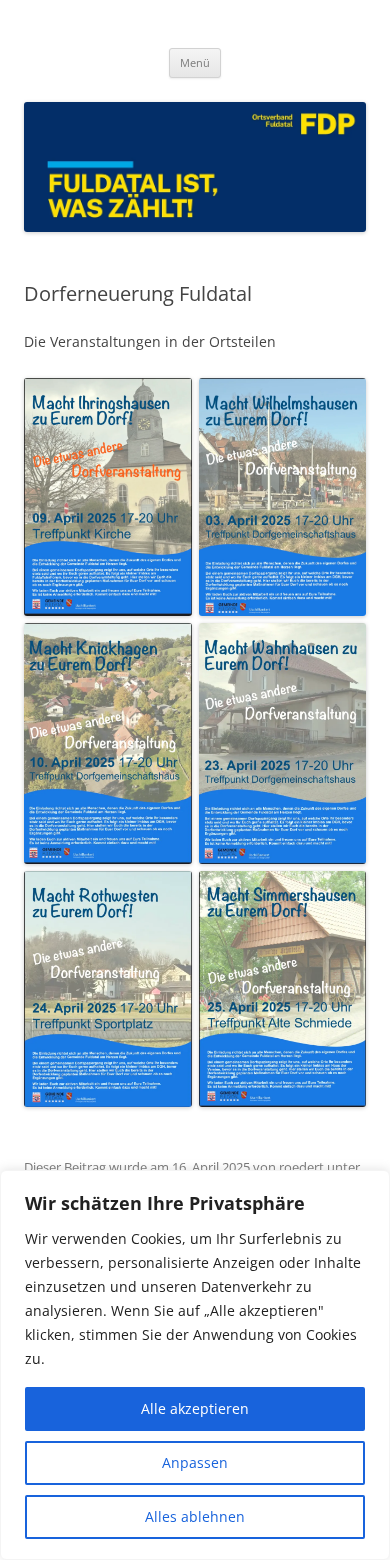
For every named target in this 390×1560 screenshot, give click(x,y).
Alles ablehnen (195, 1516)
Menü (195, 62)
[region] (195, 1365)
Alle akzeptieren (195, 1408)
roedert (301, 1167)
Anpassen (195, 1462)
